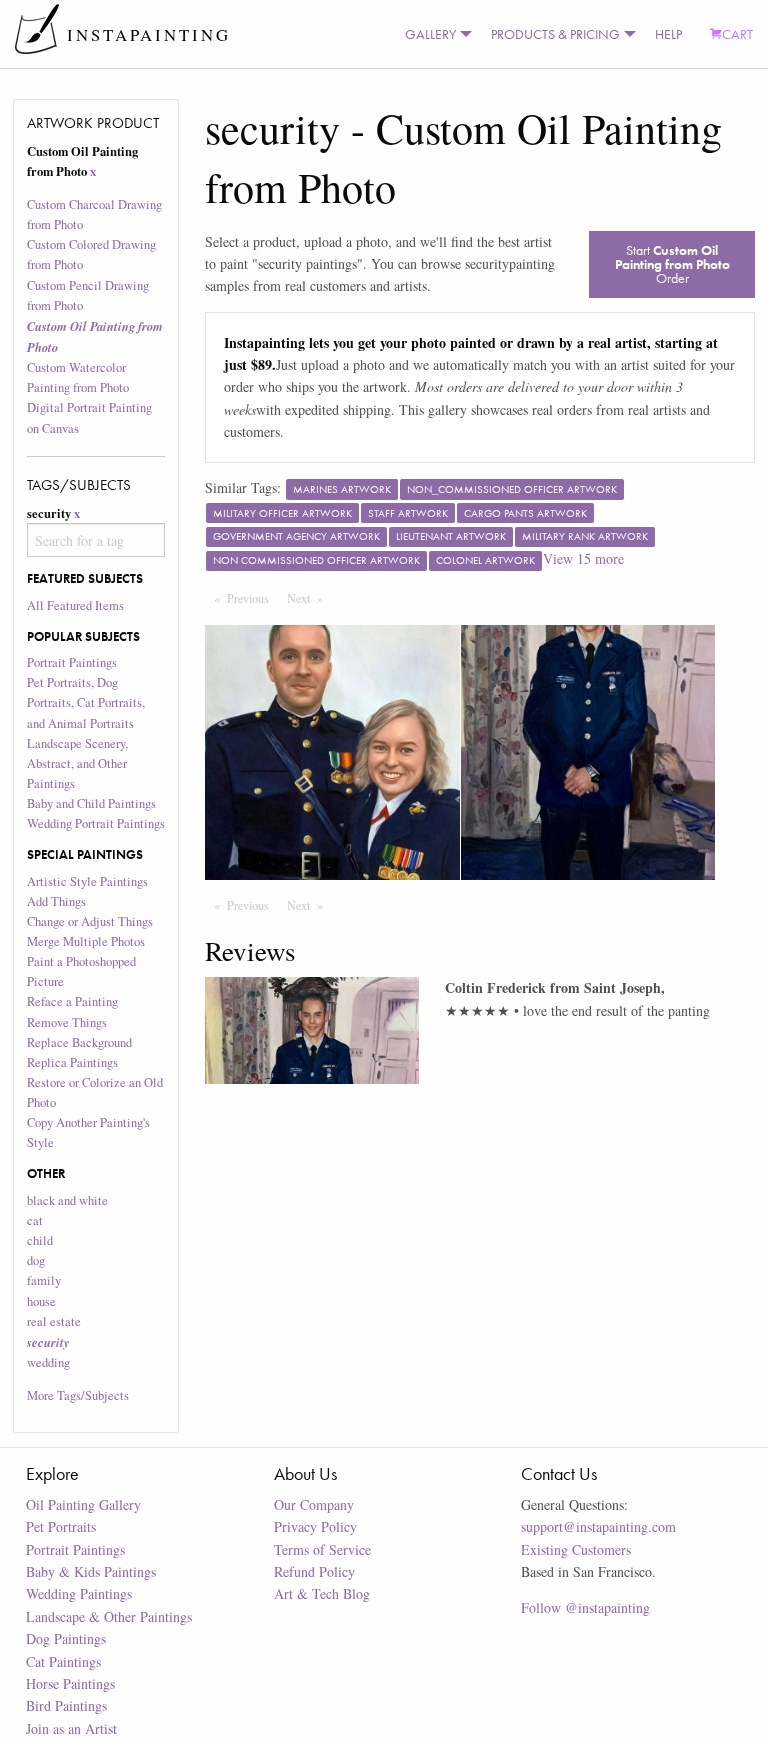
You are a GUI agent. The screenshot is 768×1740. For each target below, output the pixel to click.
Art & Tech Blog (322, 1593)
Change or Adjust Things (90, 921)
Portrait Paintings (72, 662)
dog (36, 1260)
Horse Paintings (70, 1683)
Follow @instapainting (585, 1607)
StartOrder (672, 264)
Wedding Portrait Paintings (96, 823)
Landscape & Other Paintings (109, 1616)
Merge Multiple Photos (86, 941)
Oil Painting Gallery (83, 1504)
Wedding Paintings (79, 1593)
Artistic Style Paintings (87, 881)
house (41, 1301)
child (40, 1240)
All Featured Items (75, 605)
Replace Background (79, 1042)
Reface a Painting (72, 1001)
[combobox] (96, 540)
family (44, 1280)
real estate (54, 1321)
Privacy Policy (315, 1526)
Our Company (314, 1504)
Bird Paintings (66, 1705)
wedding (48, 1362)
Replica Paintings (72, 1062)
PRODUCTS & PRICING (555, 34)
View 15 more (583, 558)
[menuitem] (434, 34)
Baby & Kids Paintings (91, 1571)
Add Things (56, 901)
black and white (67, 1200)
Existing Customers (576, 1549)
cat (35, 1220)
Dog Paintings (66, 1638)
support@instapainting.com (598, 1526)
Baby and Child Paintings (91, 803)
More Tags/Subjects (78, 1395)
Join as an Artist (71, 1728)
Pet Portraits (61, 1526)
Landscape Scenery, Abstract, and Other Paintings (77, 763)
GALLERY (430, 34)
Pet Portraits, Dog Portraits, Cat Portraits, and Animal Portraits (86, 702)
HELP (668, 34)
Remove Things (67, 1022)
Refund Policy (314, 1571)
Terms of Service (322, 1549)
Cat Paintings (63, 1661)
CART (737, 34)
